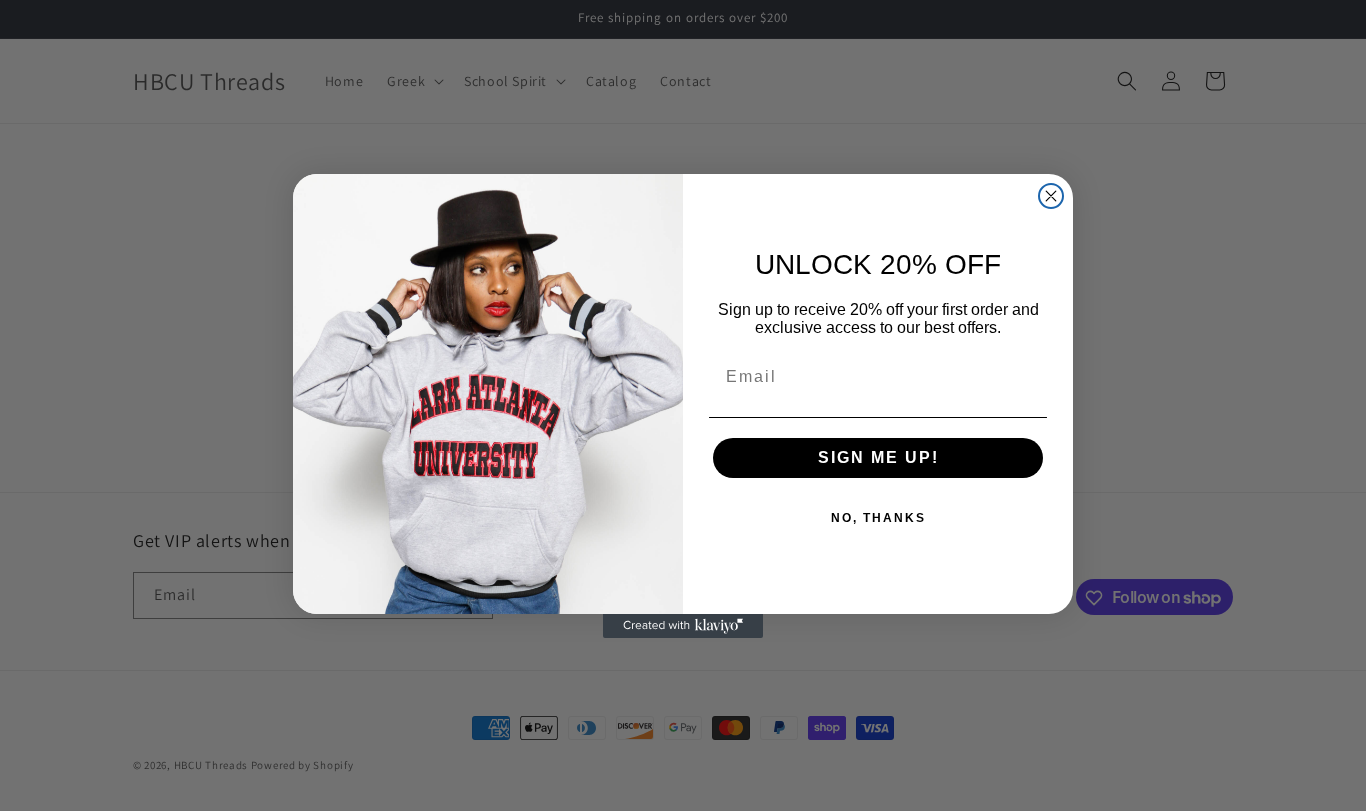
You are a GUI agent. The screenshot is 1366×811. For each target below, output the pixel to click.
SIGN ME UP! (878, 457)
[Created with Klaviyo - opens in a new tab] (683, 626)
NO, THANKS (878, 518)
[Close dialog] (1051, 196)
